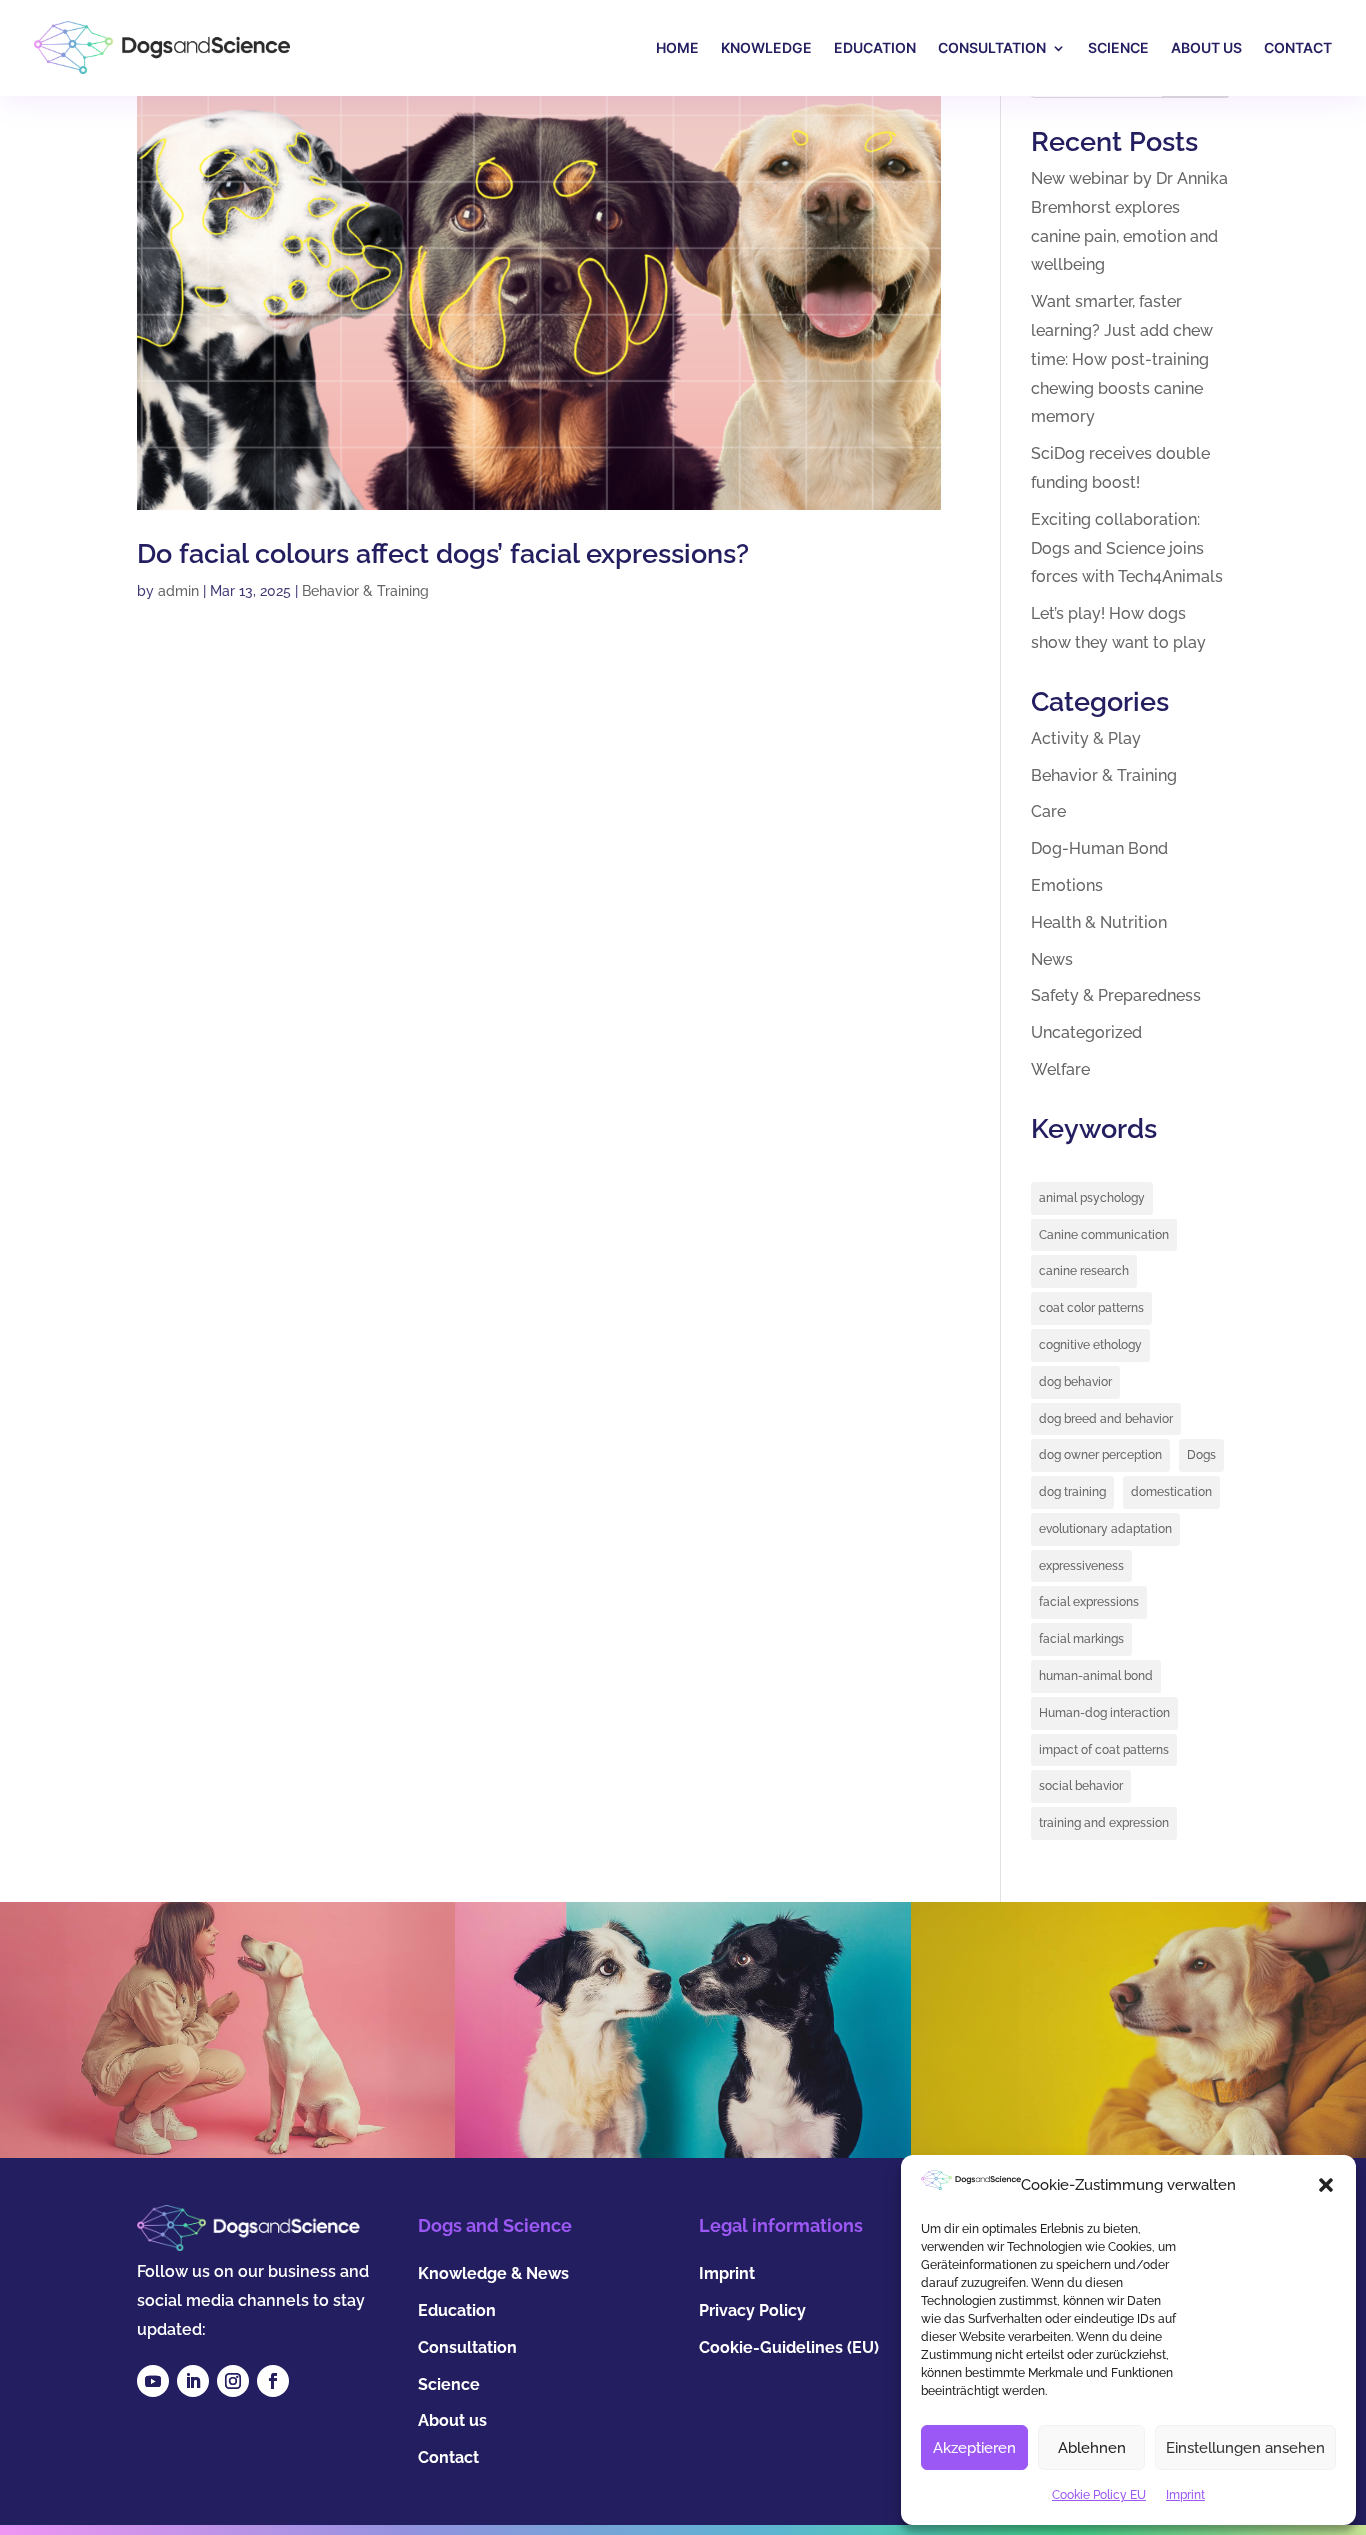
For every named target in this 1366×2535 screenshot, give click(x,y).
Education (457, 2310)
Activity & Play (1086, 738)
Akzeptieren (974, 2448)
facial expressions (1089, 1602)
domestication (1171, 1492)
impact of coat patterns (1104, 1750)
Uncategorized (1086, 1032)
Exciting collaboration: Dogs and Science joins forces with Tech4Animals (1127, 548)
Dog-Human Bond (1099, 848)
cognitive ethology (1090, 1345)
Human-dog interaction (1104, 1713)
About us (452, 2420)
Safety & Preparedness (1116, 995)
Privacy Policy (752, 2310)
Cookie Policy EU (1099, 2495)
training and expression (1104, 1823)
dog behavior (1075, 1382)
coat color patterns (1091, 1308)
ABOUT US (1206, 47)
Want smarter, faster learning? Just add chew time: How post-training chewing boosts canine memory (1122, 359)
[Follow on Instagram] (233, 2381)
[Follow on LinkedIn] (193, 2381)
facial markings (1081, 1639)
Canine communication (1104, 1235)
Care (1048, 811)
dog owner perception (1100, 1455)
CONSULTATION (992, 47)
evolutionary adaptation (1105, 1529)
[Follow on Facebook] (273, 2381)
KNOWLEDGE (766, 47)
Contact (448, 2457)
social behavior (1081, 1786)
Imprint (1185, 2495)
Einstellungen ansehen (1245, 2448)
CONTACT (1298, 47)
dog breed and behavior (1106, 1419)
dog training (1072, 1492)
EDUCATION (875, 47)
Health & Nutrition (1099, 922)
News (1052, 959)
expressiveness (1081, 1566)
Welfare (1060, 1069)
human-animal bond (1096, 1676)
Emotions (1067, 885)
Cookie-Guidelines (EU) (789, 2347)
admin (178, 591)
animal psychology (1092, 1198)
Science (449, 2384)
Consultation (467, 2347)
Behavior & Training (365, 591)
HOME (677, 47)
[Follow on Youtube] (153, 2381)
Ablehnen (1092, 2448)
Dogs (1201, 1455)
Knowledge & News (493, 2273)
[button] (1326, 2185)
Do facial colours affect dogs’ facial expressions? (443, 553)
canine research (1084, 1271)
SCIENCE (1118, 47)
